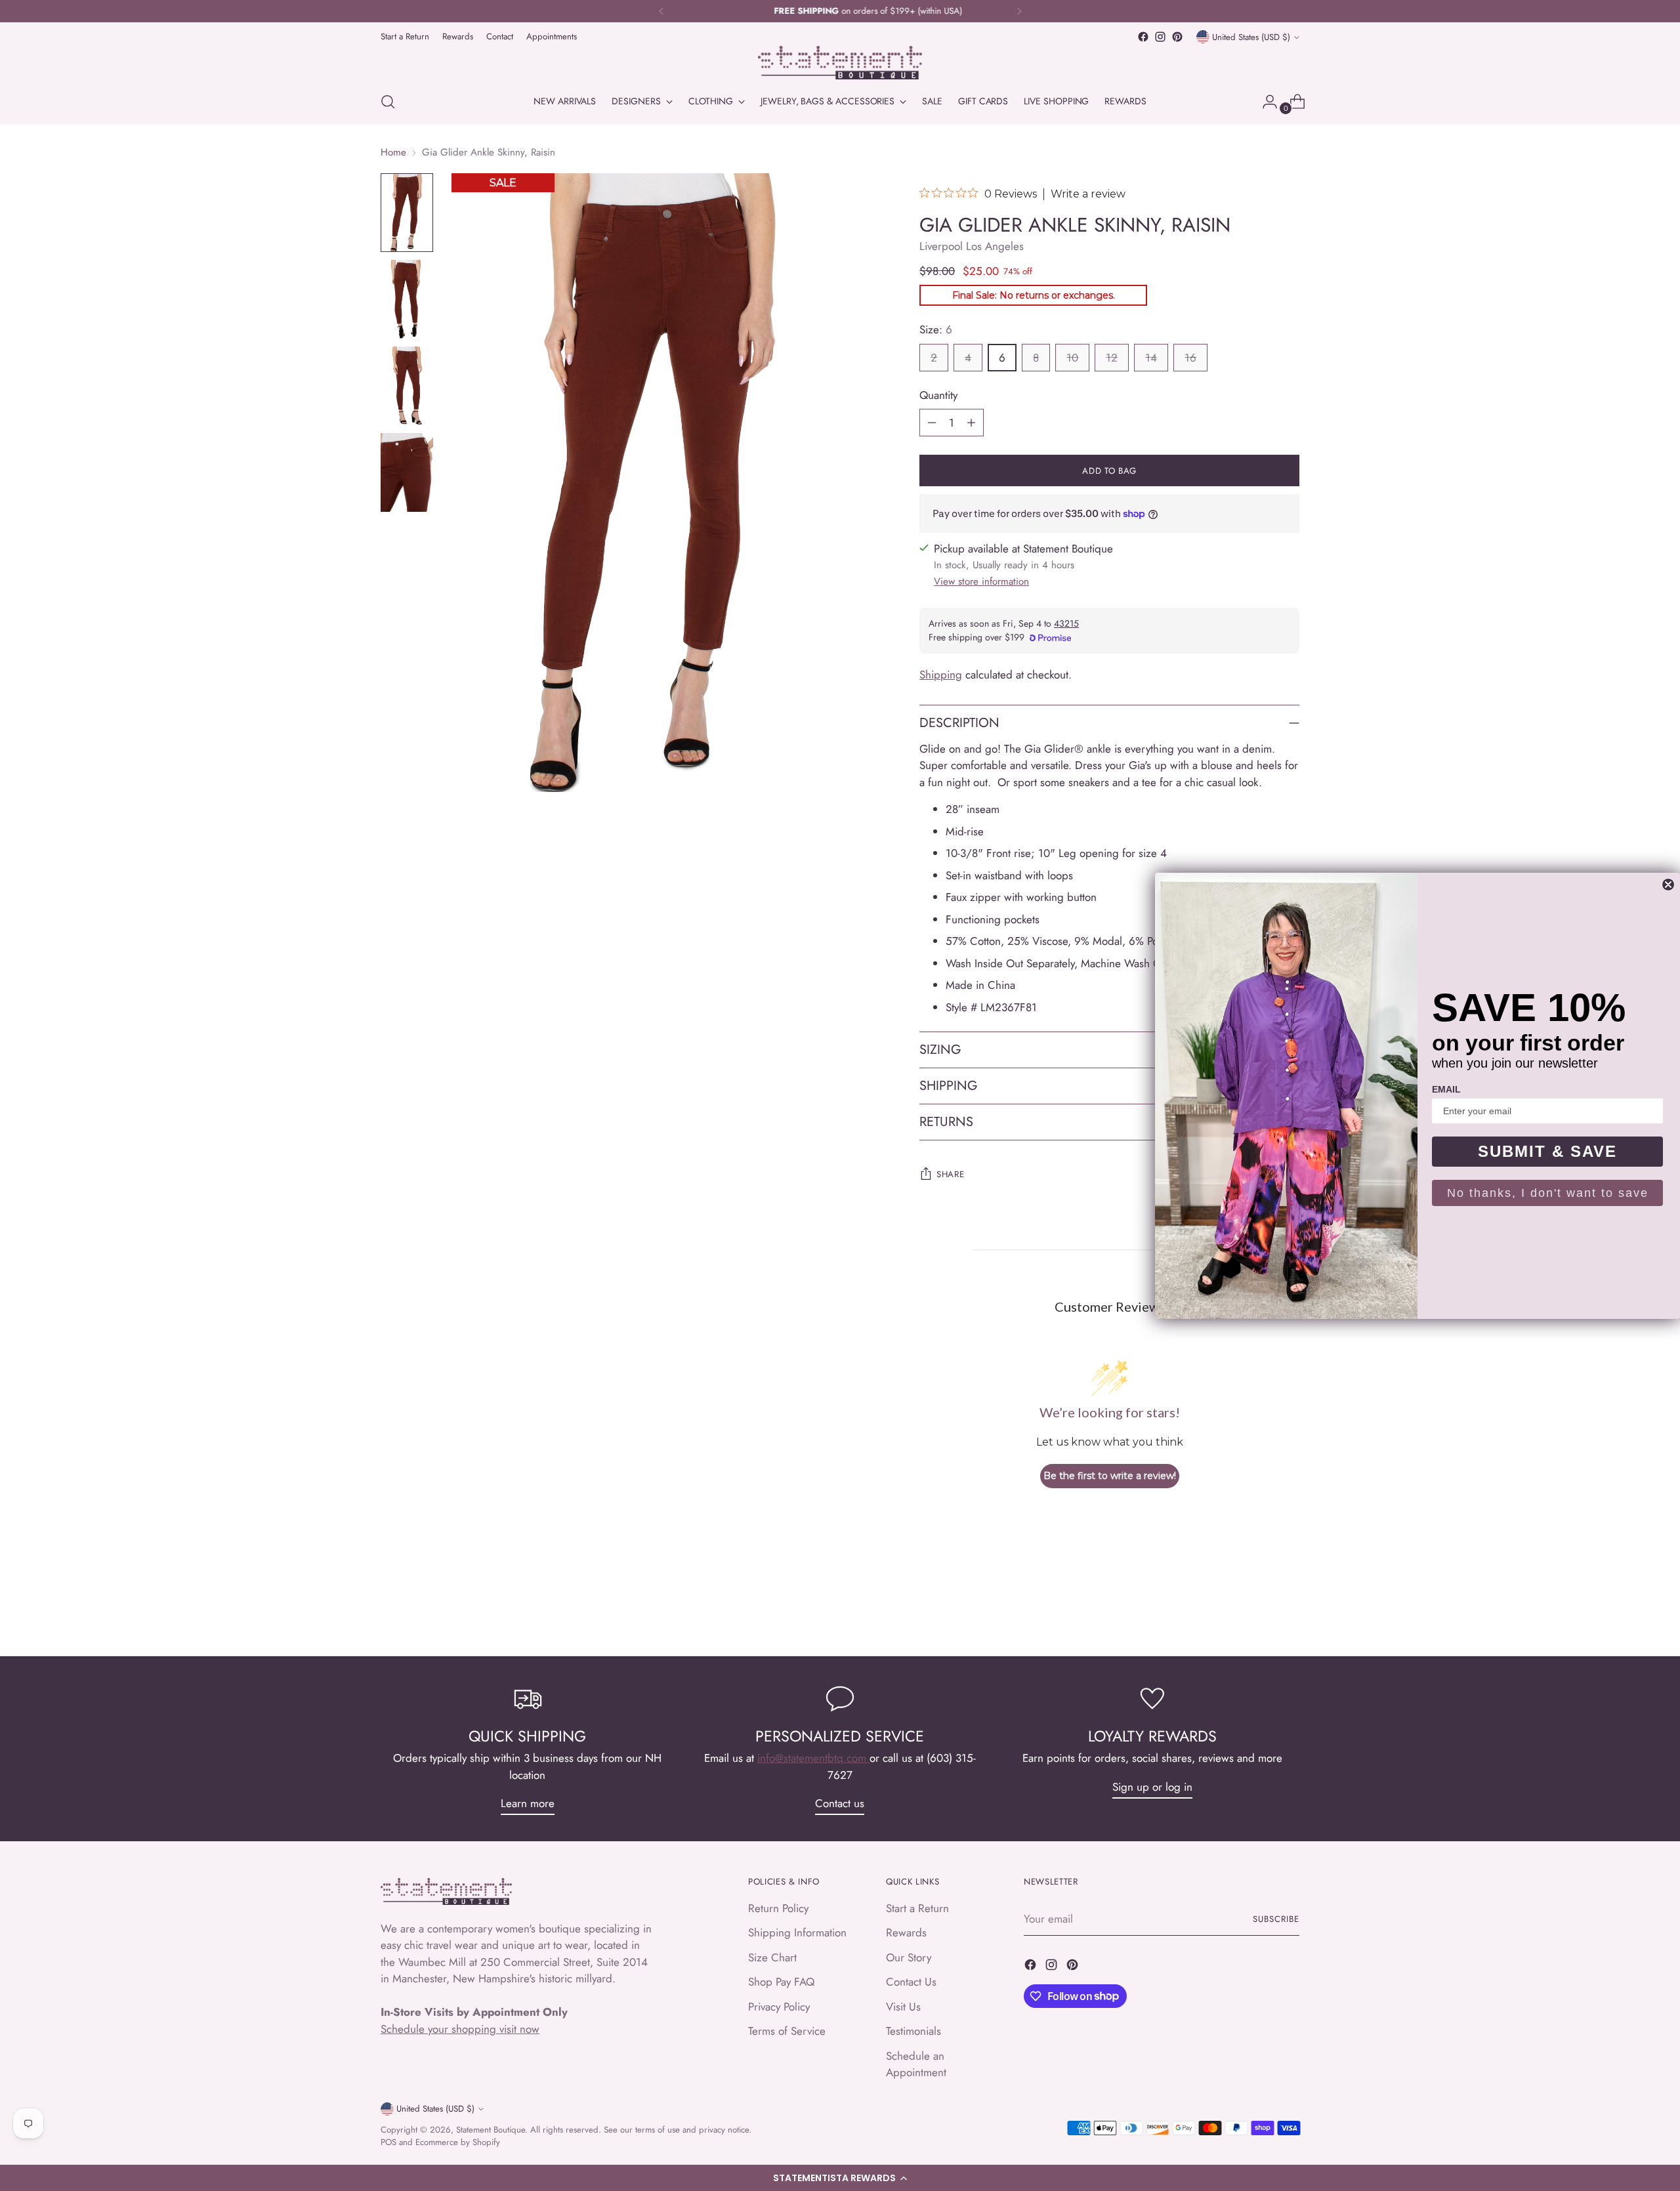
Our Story (909, 1957)
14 (1151, 358)
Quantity (938, 395)
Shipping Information (797, 1932)
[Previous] (661, 11)
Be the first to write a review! (1110, 1476)
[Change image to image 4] (407, 472)
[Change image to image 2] (407, 299)
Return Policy (778, 1908)
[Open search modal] (388, 102)
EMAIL (1446, 1089)
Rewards (906, 1932)
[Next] (1019, 11)
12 (1112, 358)
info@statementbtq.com (813, 1758)
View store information (981, 581)
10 (1072, 358)
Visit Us (903, 2007)
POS (388, 2142)
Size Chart (772, 1957)
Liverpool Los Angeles (972, 246)
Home (393, 152)
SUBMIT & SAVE (1547, 1151)
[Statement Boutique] (840, 63)
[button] (840, 2178)
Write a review (1088, 194)
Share (950, 1174)
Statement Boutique (491, 2130)
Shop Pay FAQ (781, 1982)
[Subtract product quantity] (932, 423)
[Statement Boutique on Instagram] (1160, 37)
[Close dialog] (1668, 885)
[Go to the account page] (1265, 102)
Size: (936, 329)
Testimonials (913, 2031)
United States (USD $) (1251, 37)
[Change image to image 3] (407, 386)
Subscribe (1276, 1919)
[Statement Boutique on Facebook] (1143, 37)
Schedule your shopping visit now (460, 2029)
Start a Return (917, 1908)
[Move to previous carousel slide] (1258, 1612)
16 (1190, 358)
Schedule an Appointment (916, 2064)
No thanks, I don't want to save (1548, 1193)
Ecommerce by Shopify (458, 2142)
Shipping (941, 675)
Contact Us (911, 1982)
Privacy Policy (779, 2007)
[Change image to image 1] (407, 213)
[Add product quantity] (971, 423)
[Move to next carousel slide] (1288, 1611)
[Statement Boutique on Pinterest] (1177, 37)
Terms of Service (787, 2031)
